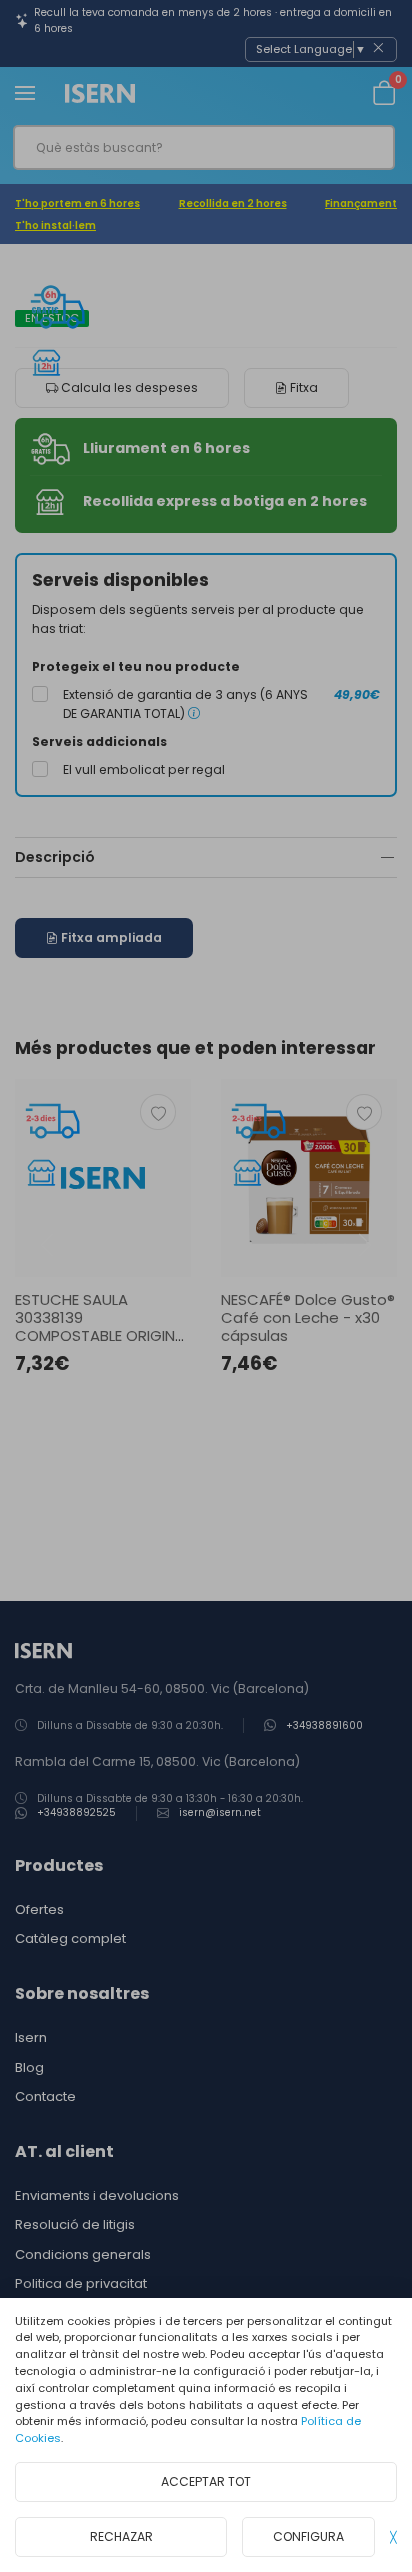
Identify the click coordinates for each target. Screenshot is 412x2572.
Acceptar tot (206, 2481)
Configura (308, 2536)
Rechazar (121, 2536)
